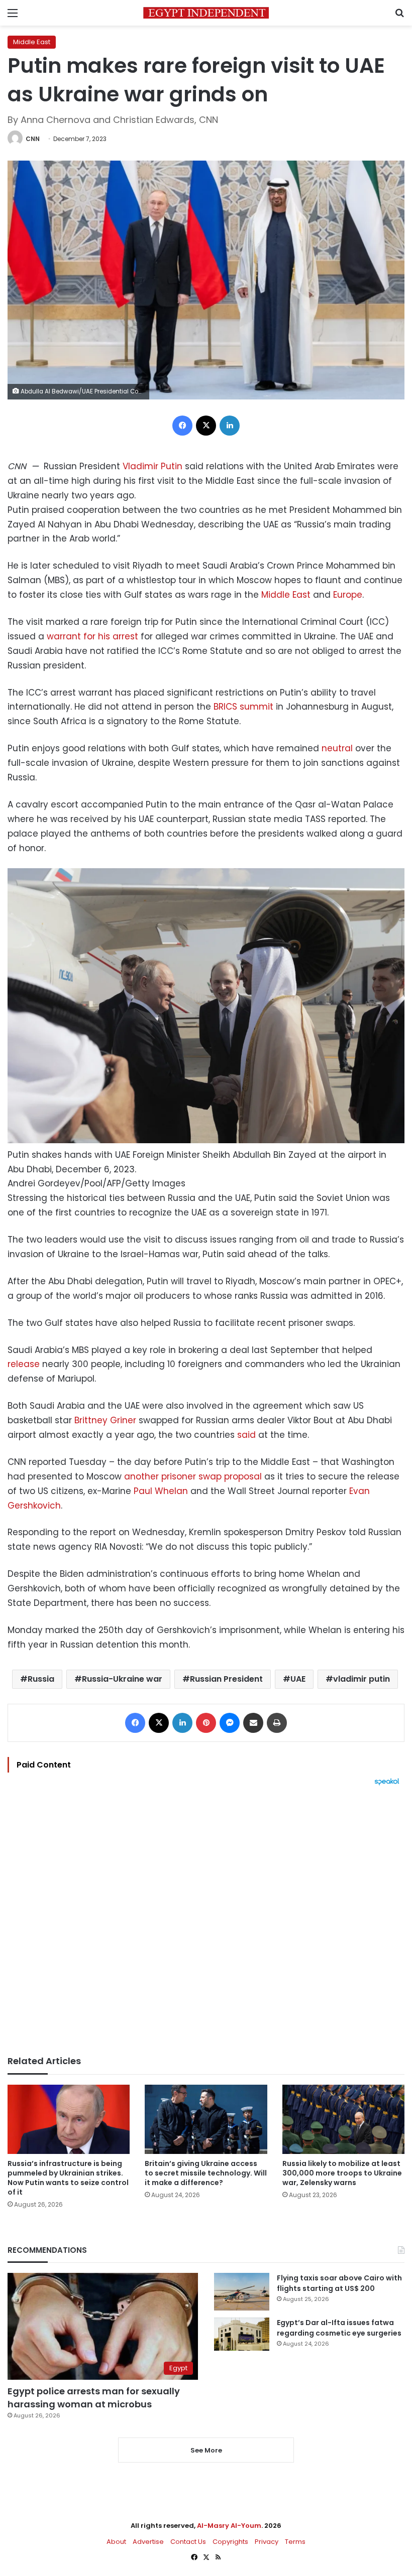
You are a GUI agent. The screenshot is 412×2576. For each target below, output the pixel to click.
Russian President (226, 1679)
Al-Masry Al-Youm (229, 2526)
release (24, 1364)
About (116, 2542)
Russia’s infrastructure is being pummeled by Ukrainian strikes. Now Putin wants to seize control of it (68, 2178)
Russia (41, 1679)
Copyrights (230, 2542)
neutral (337, 748)
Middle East (32, 42)
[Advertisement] (206, 1921)
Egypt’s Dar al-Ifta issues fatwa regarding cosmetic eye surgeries (339, 2328)
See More (206, 2450)
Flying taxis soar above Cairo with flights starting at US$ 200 (339, 2283)
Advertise (148, 2542)
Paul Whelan (161, 1491)
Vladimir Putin (152, 466)
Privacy (267, 2542)
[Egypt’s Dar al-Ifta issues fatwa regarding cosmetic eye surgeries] (242, 2334)
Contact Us (188, 2542)
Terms (295, 2542)
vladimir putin (362, 1679)
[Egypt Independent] (206, 13)
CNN (33, 139)
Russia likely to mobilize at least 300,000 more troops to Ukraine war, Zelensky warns (342, 2173)
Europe (348, 595)
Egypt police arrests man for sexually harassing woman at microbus (94, 2397)
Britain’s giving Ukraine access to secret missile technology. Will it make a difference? (206, 2173)
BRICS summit (243, 707)
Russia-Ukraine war (122, 1679)
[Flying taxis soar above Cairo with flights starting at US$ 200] (242, 2292)
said (246, 1435)
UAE (298, 1679)
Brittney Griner (105, 1420)
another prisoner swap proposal (193, 1476)
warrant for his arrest (92, 636)
